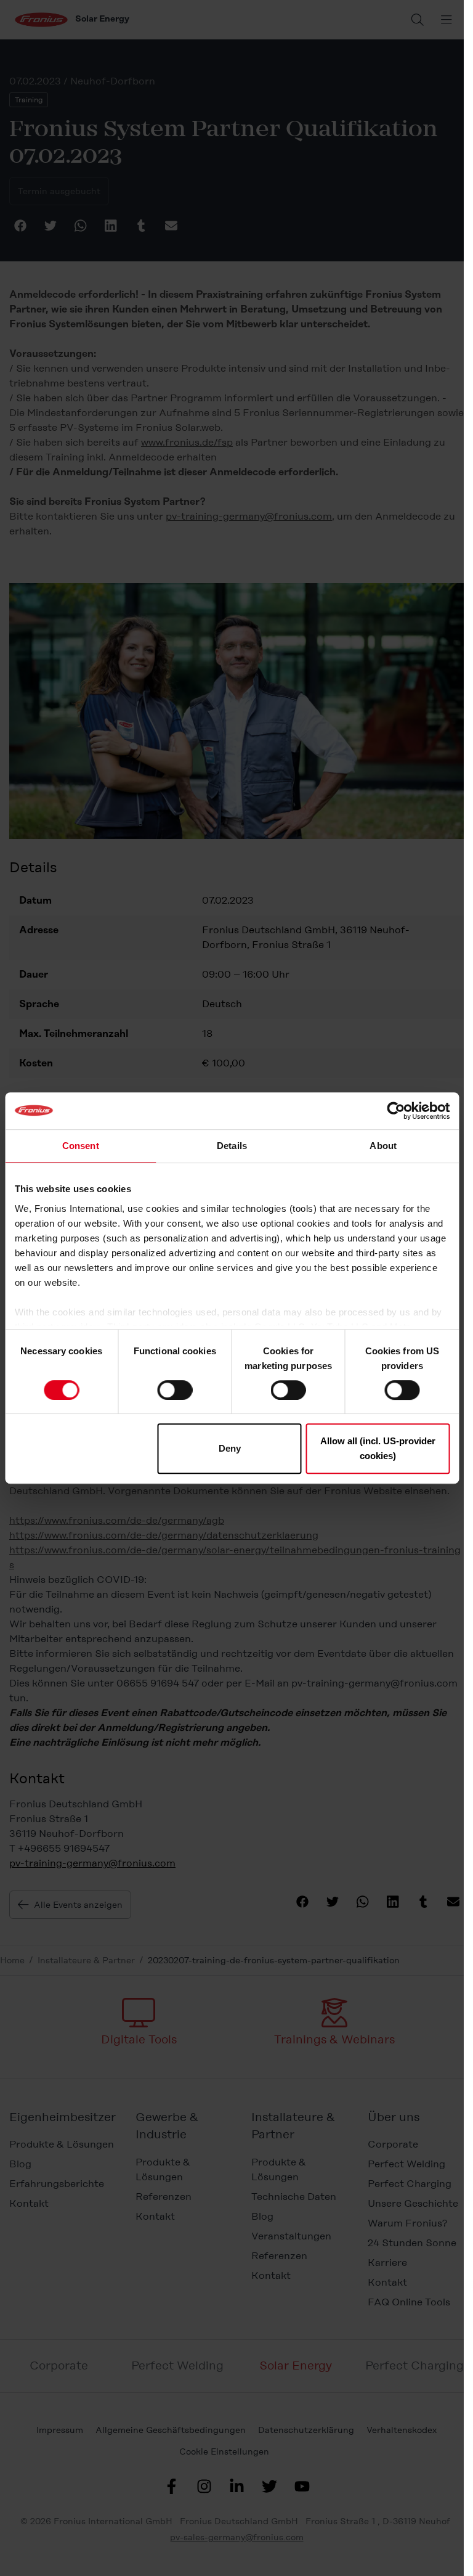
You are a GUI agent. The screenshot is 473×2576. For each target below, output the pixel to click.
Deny (230, 1448)
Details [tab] (232, 1146)
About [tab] (383, 1146)
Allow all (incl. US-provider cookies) (378, 1448)
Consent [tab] (81, 1146)
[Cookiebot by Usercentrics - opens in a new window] (396, 1111)
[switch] (175, 1390)
